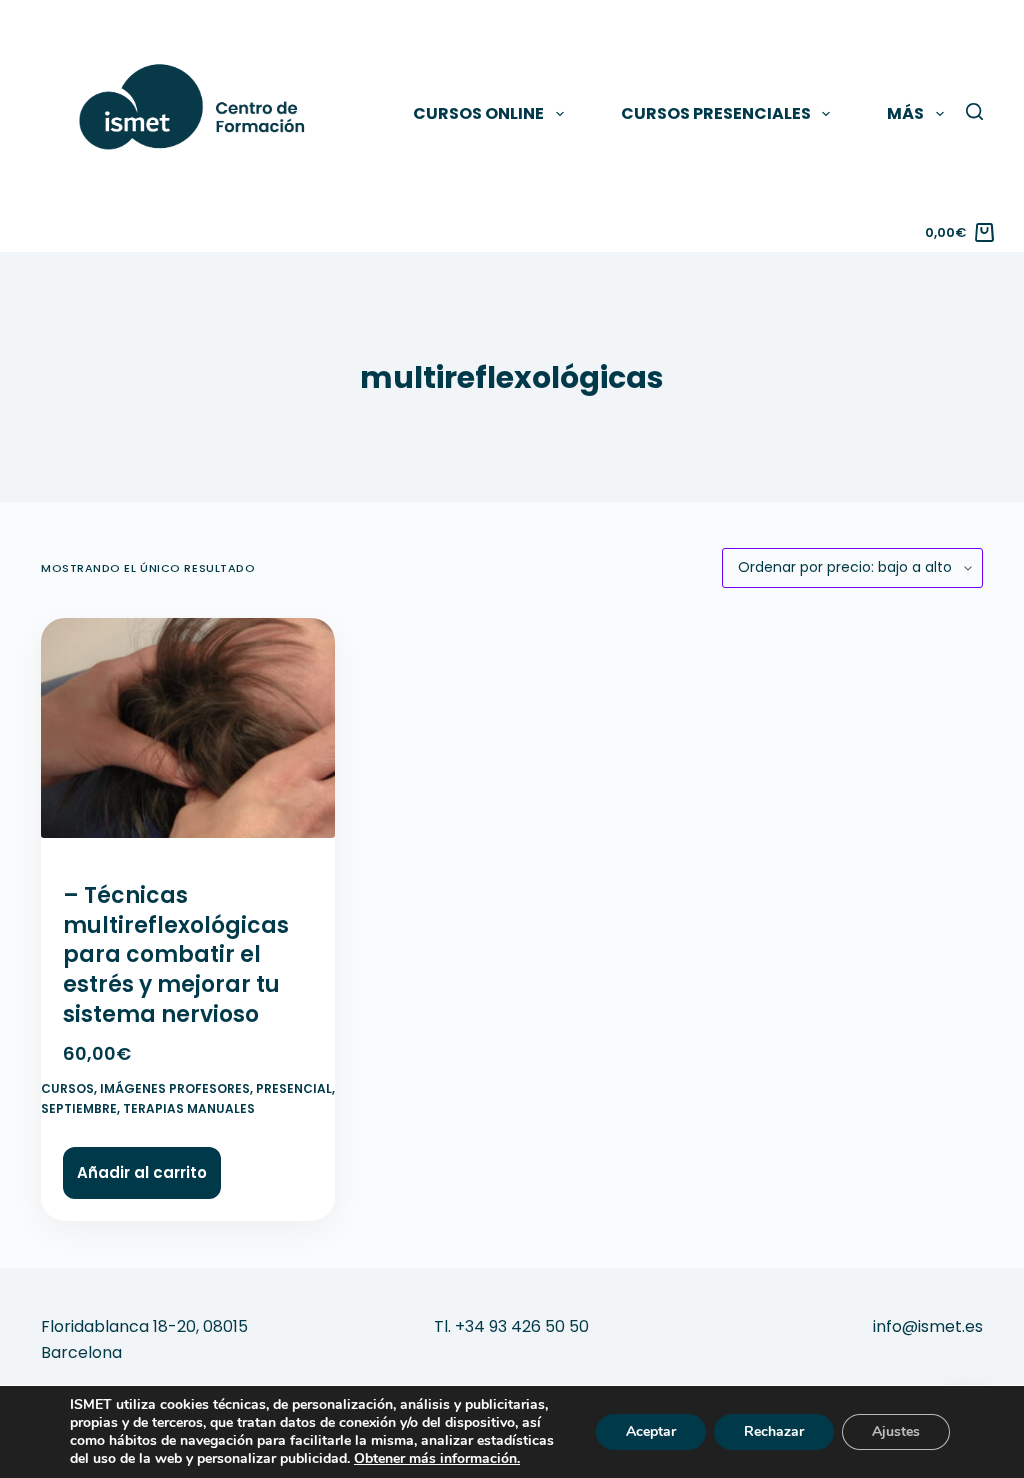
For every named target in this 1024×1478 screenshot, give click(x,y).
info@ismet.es (928, 1326)
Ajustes (896, 1431)
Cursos (67, 1088)
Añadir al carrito (142, 1172)
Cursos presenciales (716, 113)
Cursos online (478, 113)
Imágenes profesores (175, 1088)
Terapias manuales (189, 1108)
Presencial (294, 1088)
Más (905, 113)
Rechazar (774, 1431)
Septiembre (79, 1108)
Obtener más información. (437, 1458)
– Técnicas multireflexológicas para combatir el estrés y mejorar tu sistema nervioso (176, 955)
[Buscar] (974, 111)
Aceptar (651, 1431)
